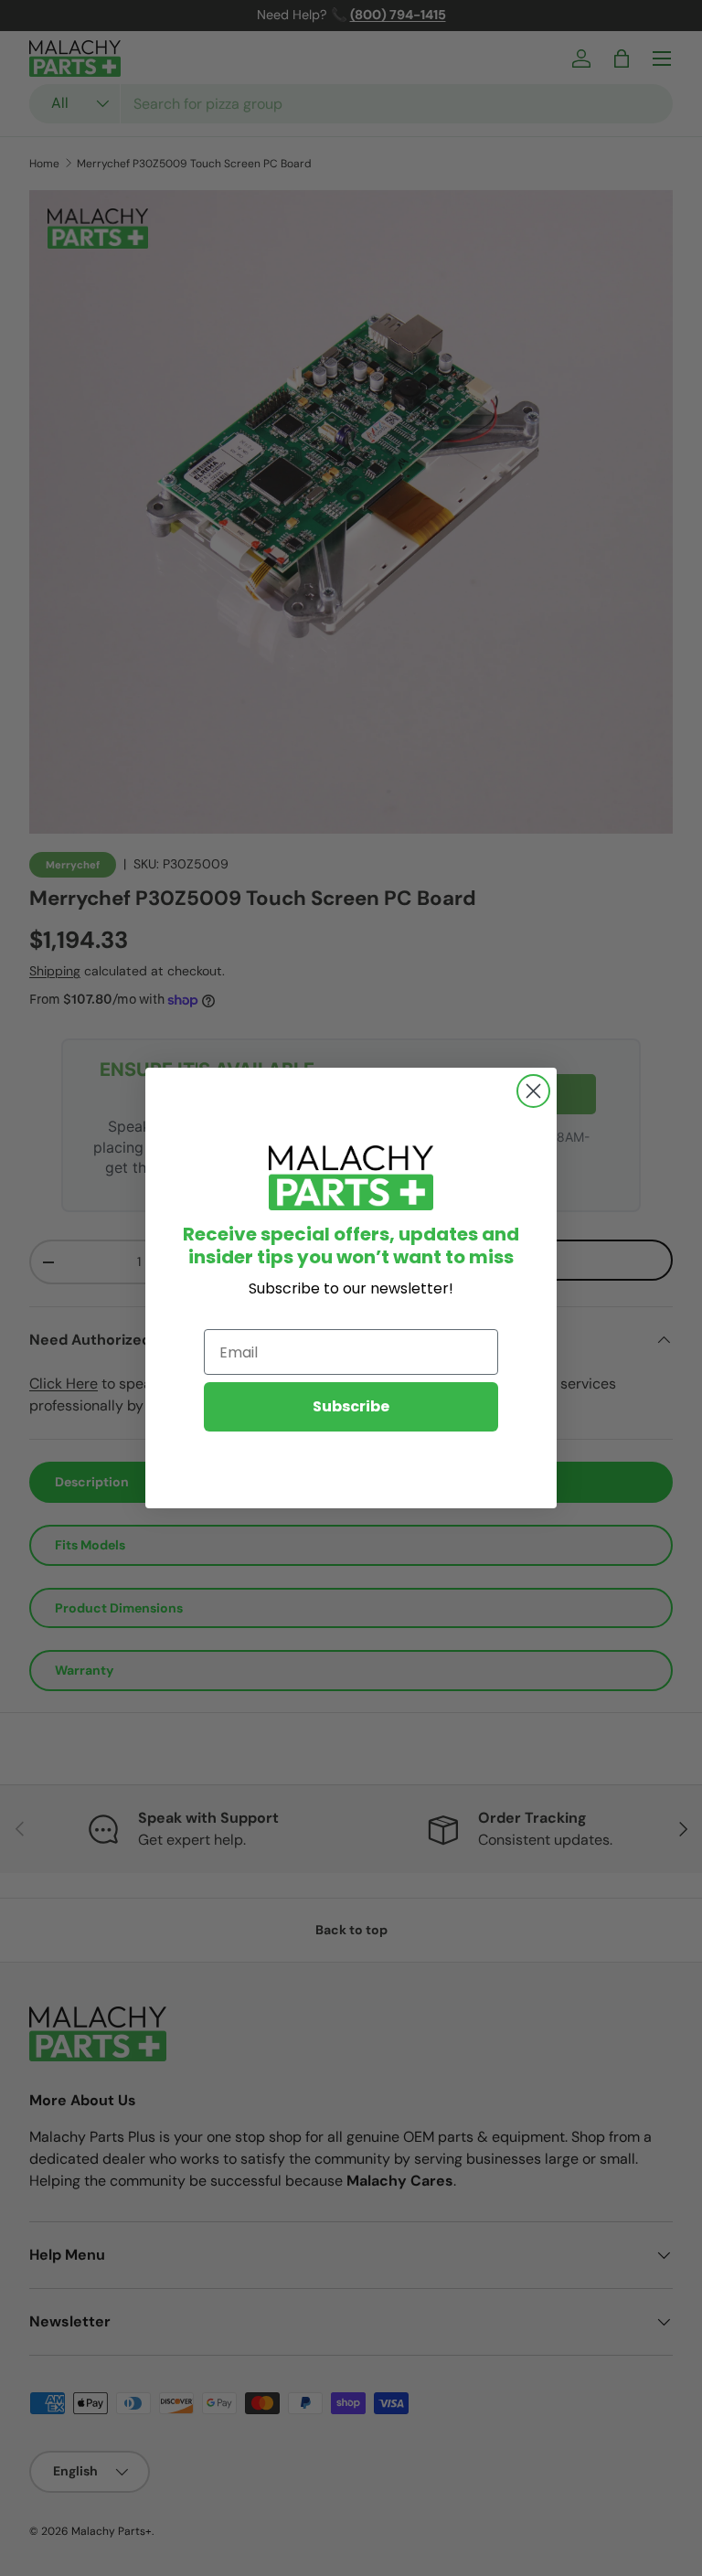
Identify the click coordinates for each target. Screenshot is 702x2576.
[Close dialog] (533, 1091)
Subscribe (351, 1406)
